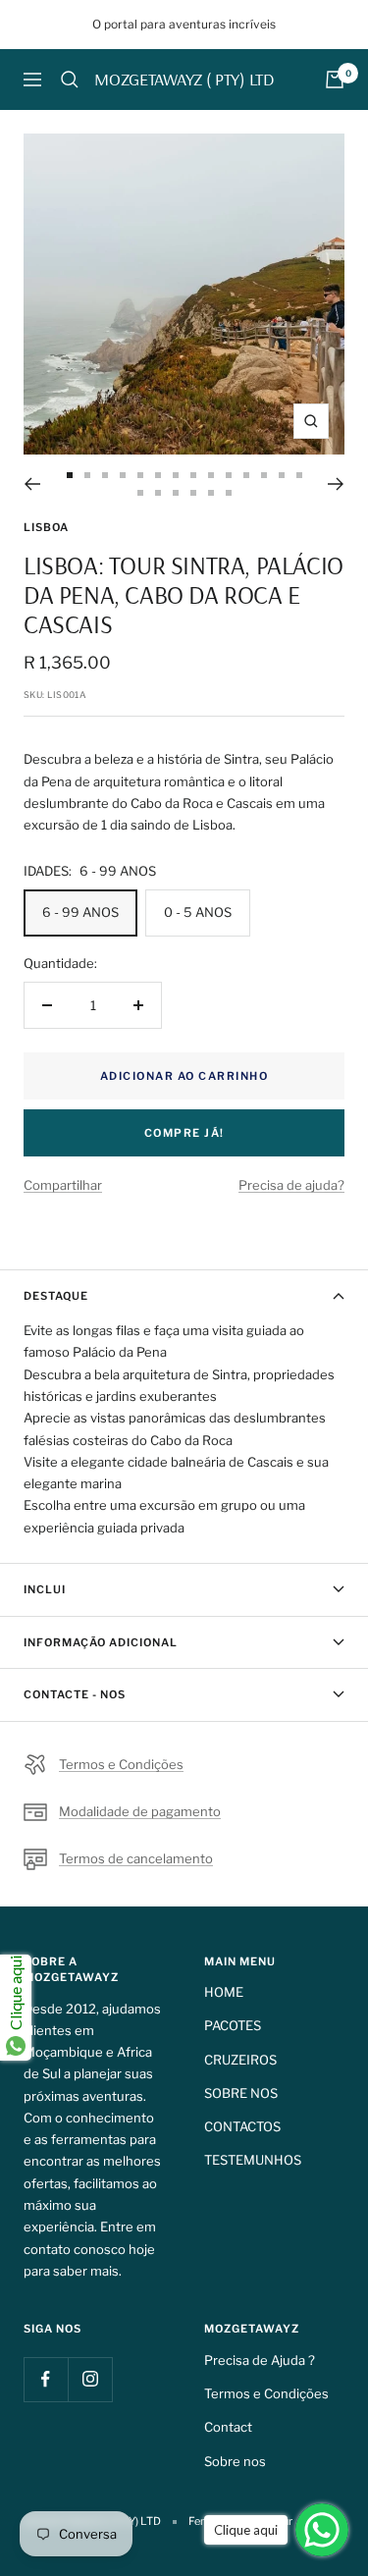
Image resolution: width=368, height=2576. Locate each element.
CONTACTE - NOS (75, 1694)
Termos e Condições (121, 1764)
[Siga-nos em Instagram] (90, 2379)
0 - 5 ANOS (198, 912)
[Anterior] (32, 484)
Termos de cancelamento (136, 1858)
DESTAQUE (56, 1296)
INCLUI (45, 1589)
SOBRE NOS (241, 2093)
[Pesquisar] (70, 80)
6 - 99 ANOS (80, 912)
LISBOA (46, 527)
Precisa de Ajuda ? (260, 2360)
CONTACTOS (242, 2126)
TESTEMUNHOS (253, 2160)
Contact (228, 2427)
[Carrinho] (335, 80)
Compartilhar (63, 1185)
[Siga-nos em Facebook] (46, 2379)
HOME (224, 1992)
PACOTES (233, 2025)
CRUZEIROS (240, 2060)
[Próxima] (336, 484)
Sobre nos (235, 2461)
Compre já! (184, 1133)
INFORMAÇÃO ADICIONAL (101, 1642)
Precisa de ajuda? (291, 1185)
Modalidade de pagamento (140, 1811)
